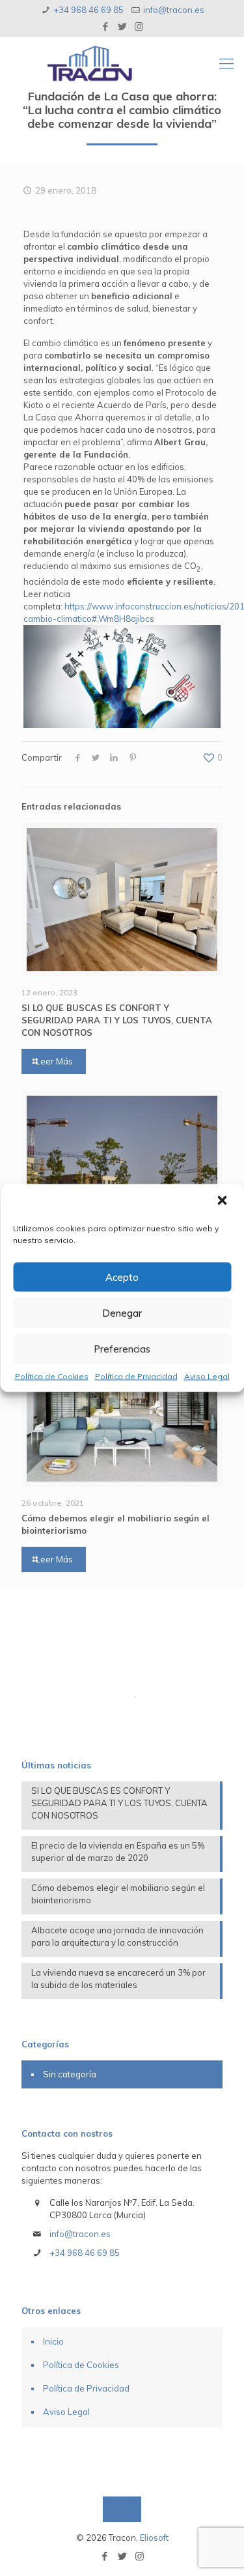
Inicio (53, 2341)
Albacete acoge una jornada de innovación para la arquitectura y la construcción (117, 1936)
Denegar (122, 1312)
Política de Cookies (52, 1376)
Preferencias (122, 1348)
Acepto (122, 1277)
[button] (223, 1202)
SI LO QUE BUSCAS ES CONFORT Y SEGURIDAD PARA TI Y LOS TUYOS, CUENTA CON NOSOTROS (117, 1020)
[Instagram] (139, 26)
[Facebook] (105, 26)
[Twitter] (122, 26)
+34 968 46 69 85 (88, 10)
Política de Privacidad (136, 1376)
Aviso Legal (207, 1376)
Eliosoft (154, 2538)
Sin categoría (70, 2074)
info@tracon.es (174, 10)
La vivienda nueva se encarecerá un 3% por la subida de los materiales (118, 1979)
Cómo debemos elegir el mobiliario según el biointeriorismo (118, 1894)
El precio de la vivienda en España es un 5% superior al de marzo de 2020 (118, 1852)
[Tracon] (135, 63)
